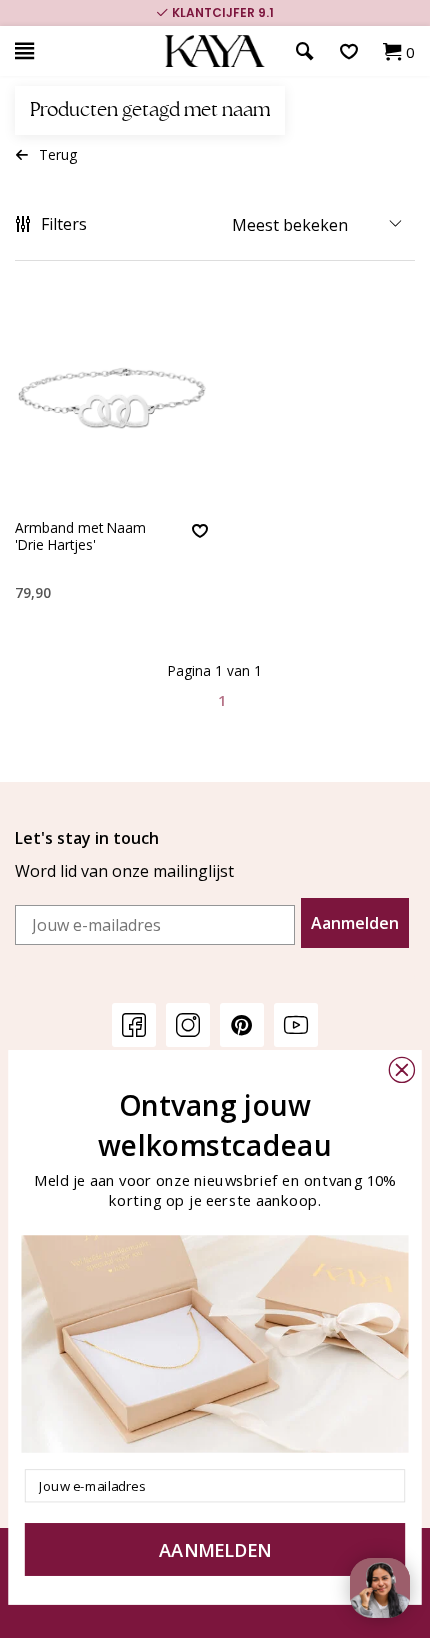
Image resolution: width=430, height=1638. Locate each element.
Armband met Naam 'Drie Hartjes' (80, 536)
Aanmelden (355, 923)
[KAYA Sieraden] (215, 51)
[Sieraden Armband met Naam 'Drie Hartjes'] (111, 401)
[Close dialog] (402, 1070)
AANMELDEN (215, 1549)
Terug (58, 154)
